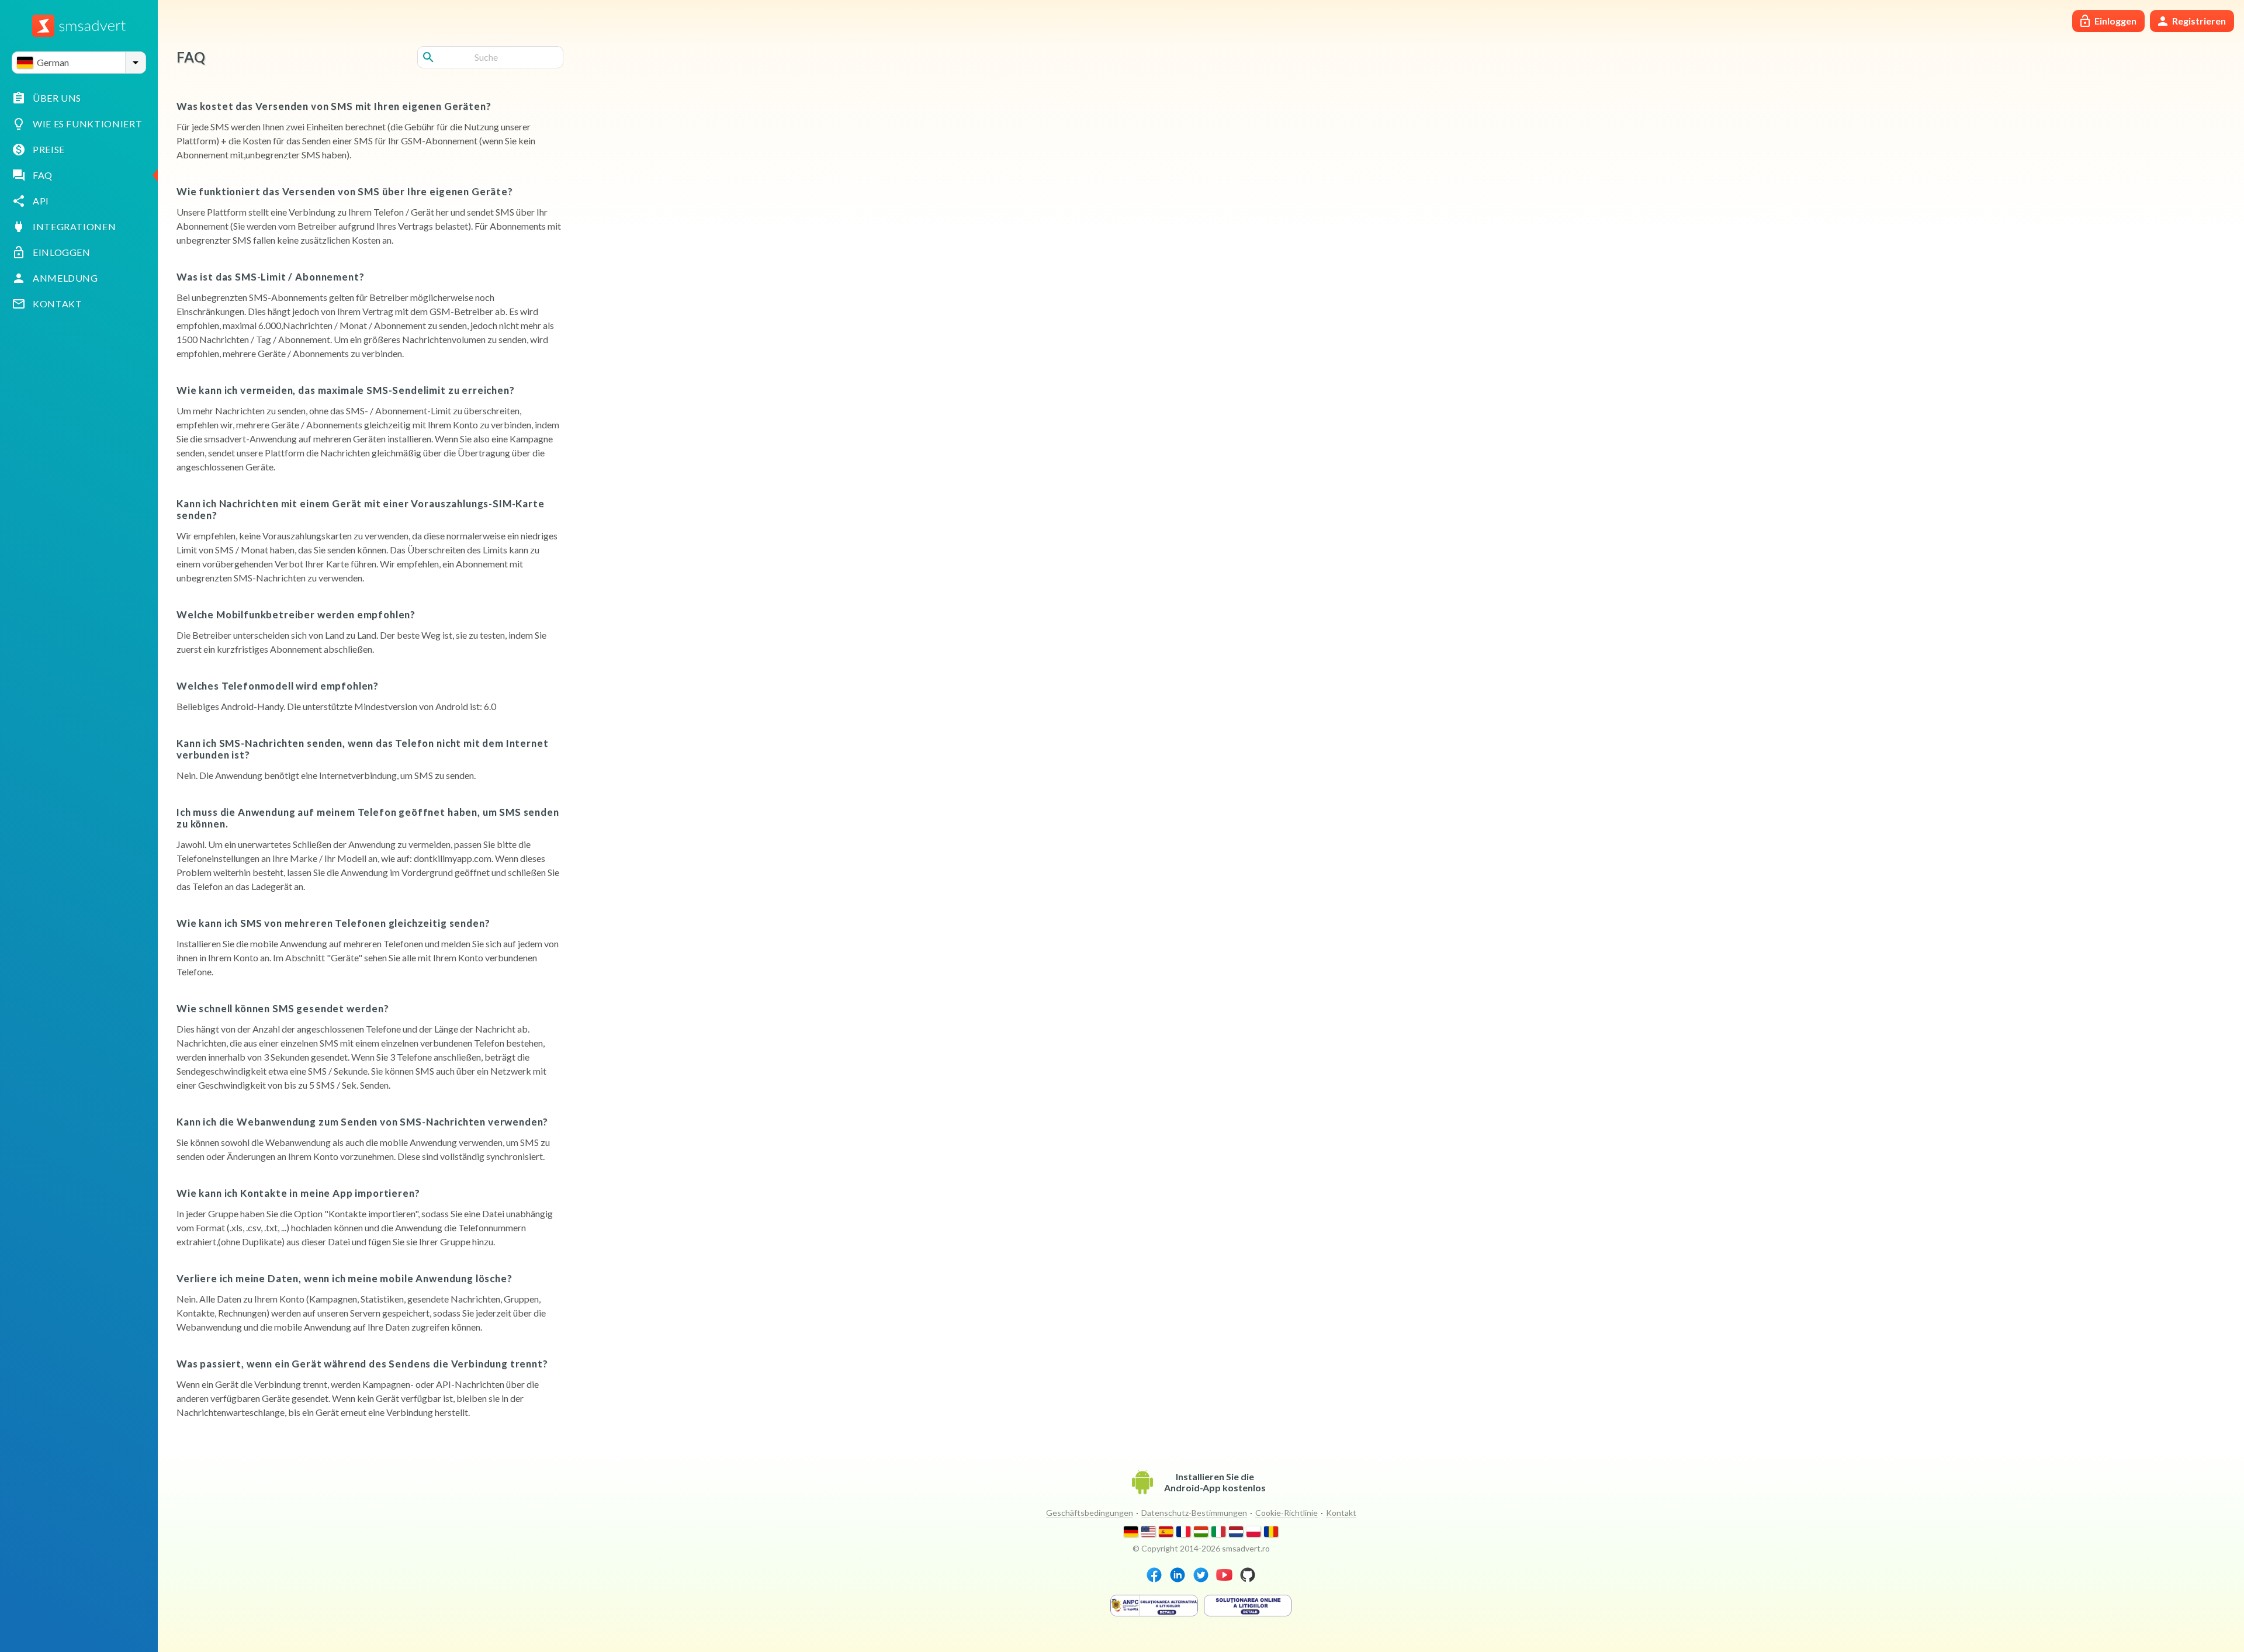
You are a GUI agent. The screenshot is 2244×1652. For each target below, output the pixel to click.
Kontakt (1341, 1513)
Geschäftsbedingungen (1090, 1513)
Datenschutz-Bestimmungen (1194, 1513)
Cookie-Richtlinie (1287, 1513)
